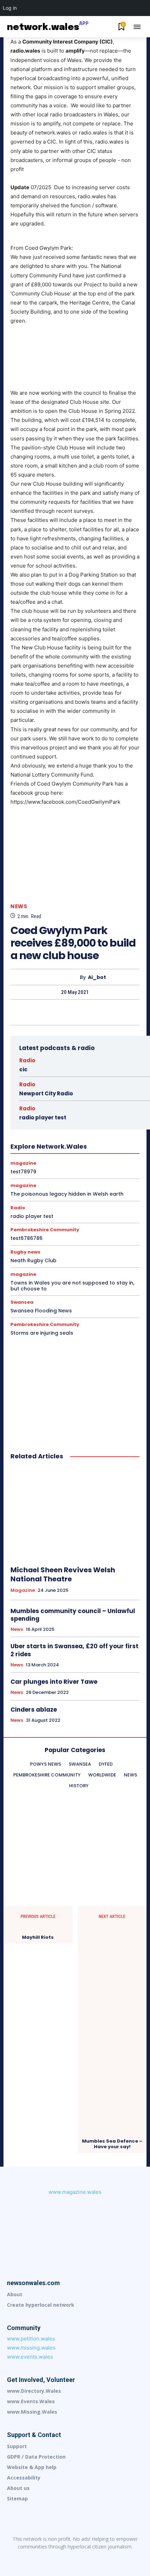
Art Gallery (72, 1085)
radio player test (32, 1216)
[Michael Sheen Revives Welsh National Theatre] (75, 1513)
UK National (88, 1179)
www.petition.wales (31, 2339)
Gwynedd (46, 1123)
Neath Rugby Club (33, 1260)
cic (23, 1069)
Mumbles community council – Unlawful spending (73, 1615)
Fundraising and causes (59, 1117)
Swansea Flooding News (41, 1311)
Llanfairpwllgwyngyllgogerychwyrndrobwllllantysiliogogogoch (78, 1142)
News (19, 906)
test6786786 (27, 1238)
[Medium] (75, 2558)
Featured (92, 1110)
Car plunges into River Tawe (54, 1682)
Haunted (72, 1123)
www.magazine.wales (75, 2192)
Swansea (27, 1179)
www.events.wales (30, 2357)
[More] (107, 1012)
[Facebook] (43, 1012)
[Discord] (31, 2558)
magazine (54, 1148)
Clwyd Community (98, 1092)
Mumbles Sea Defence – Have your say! (112, 2144)
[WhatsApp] (91, 1012)
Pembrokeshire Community (112, 1154)
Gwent (98, 1117)
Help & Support (55, 1129)
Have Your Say (104, 1123)
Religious (51, 1173)
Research (78, 1173)
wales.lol (86, 1186)
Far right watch (60, 1110)
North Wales (33, 1154)
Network (110, 1148)
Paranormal (65, 1154)
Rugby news (108, 1173)
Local (31, 1148)
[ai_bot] (61, 977)
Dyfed (101, 1098)
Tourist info (57, 1179)
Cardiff (97, 1085)
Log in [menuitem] (10, 8)
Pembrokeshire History (67, 1160)
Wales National (54, 1186)
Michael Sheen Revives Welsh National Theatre (63, 1574)
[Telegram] (104, 2558)
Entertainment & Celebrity (92, 1104)
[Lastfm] (46, 2558)
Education (47, 1104)
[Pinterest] (75, 1012)
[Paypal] (90, 2558)
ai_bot (97, 977)
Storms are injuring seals (42, 1333)
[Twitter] (59, 1012)
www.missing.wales (31, 2348)
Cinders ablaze (34, 1710)
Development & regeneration (58, 1098)
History (86, 1129)
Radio (27, 1060)
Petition (107, 1160)
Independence (88, 1135)
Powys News (38, 1167)
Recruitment (92, 1167)
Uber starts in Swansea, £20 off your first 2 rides (74, 1650)
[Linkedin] (60, 2558)
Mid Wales (83, 1148)
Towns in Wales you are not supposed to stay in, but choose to (72, 1286)
